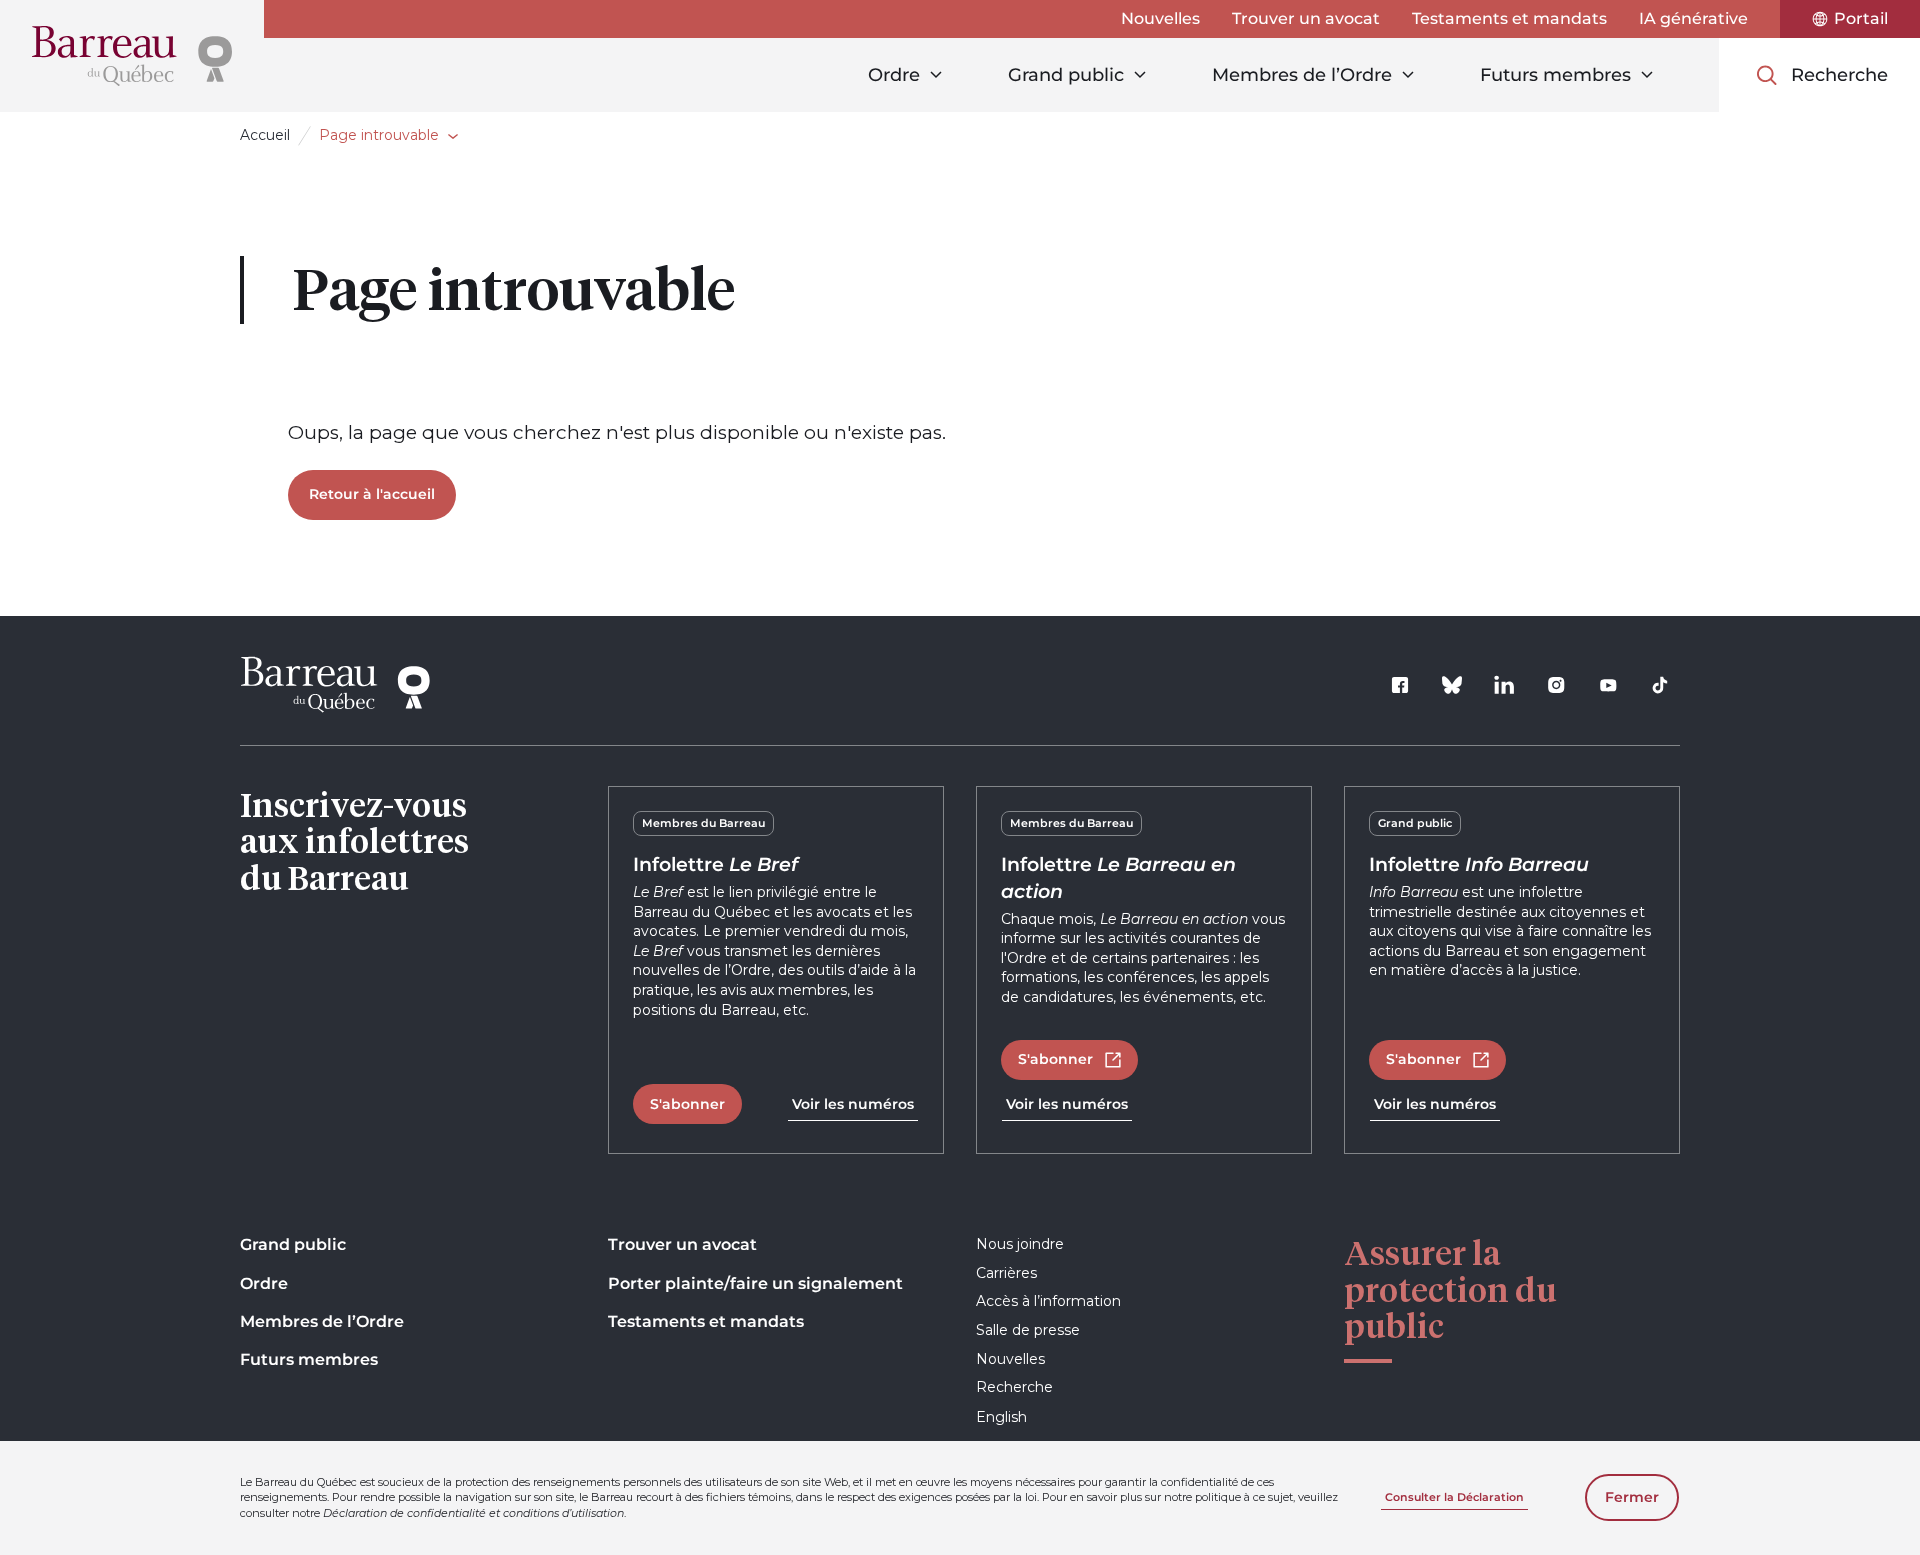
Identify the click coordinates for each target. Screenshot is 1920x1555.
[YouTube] (1608, 685)
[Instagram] (1556, 685)
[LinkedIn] (1504, 685)
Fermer (1632, 1497)
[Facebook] (1400, 685)
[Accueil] (132, 56)
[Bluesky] (1452, 685)
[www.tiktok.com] (1660, 685)
